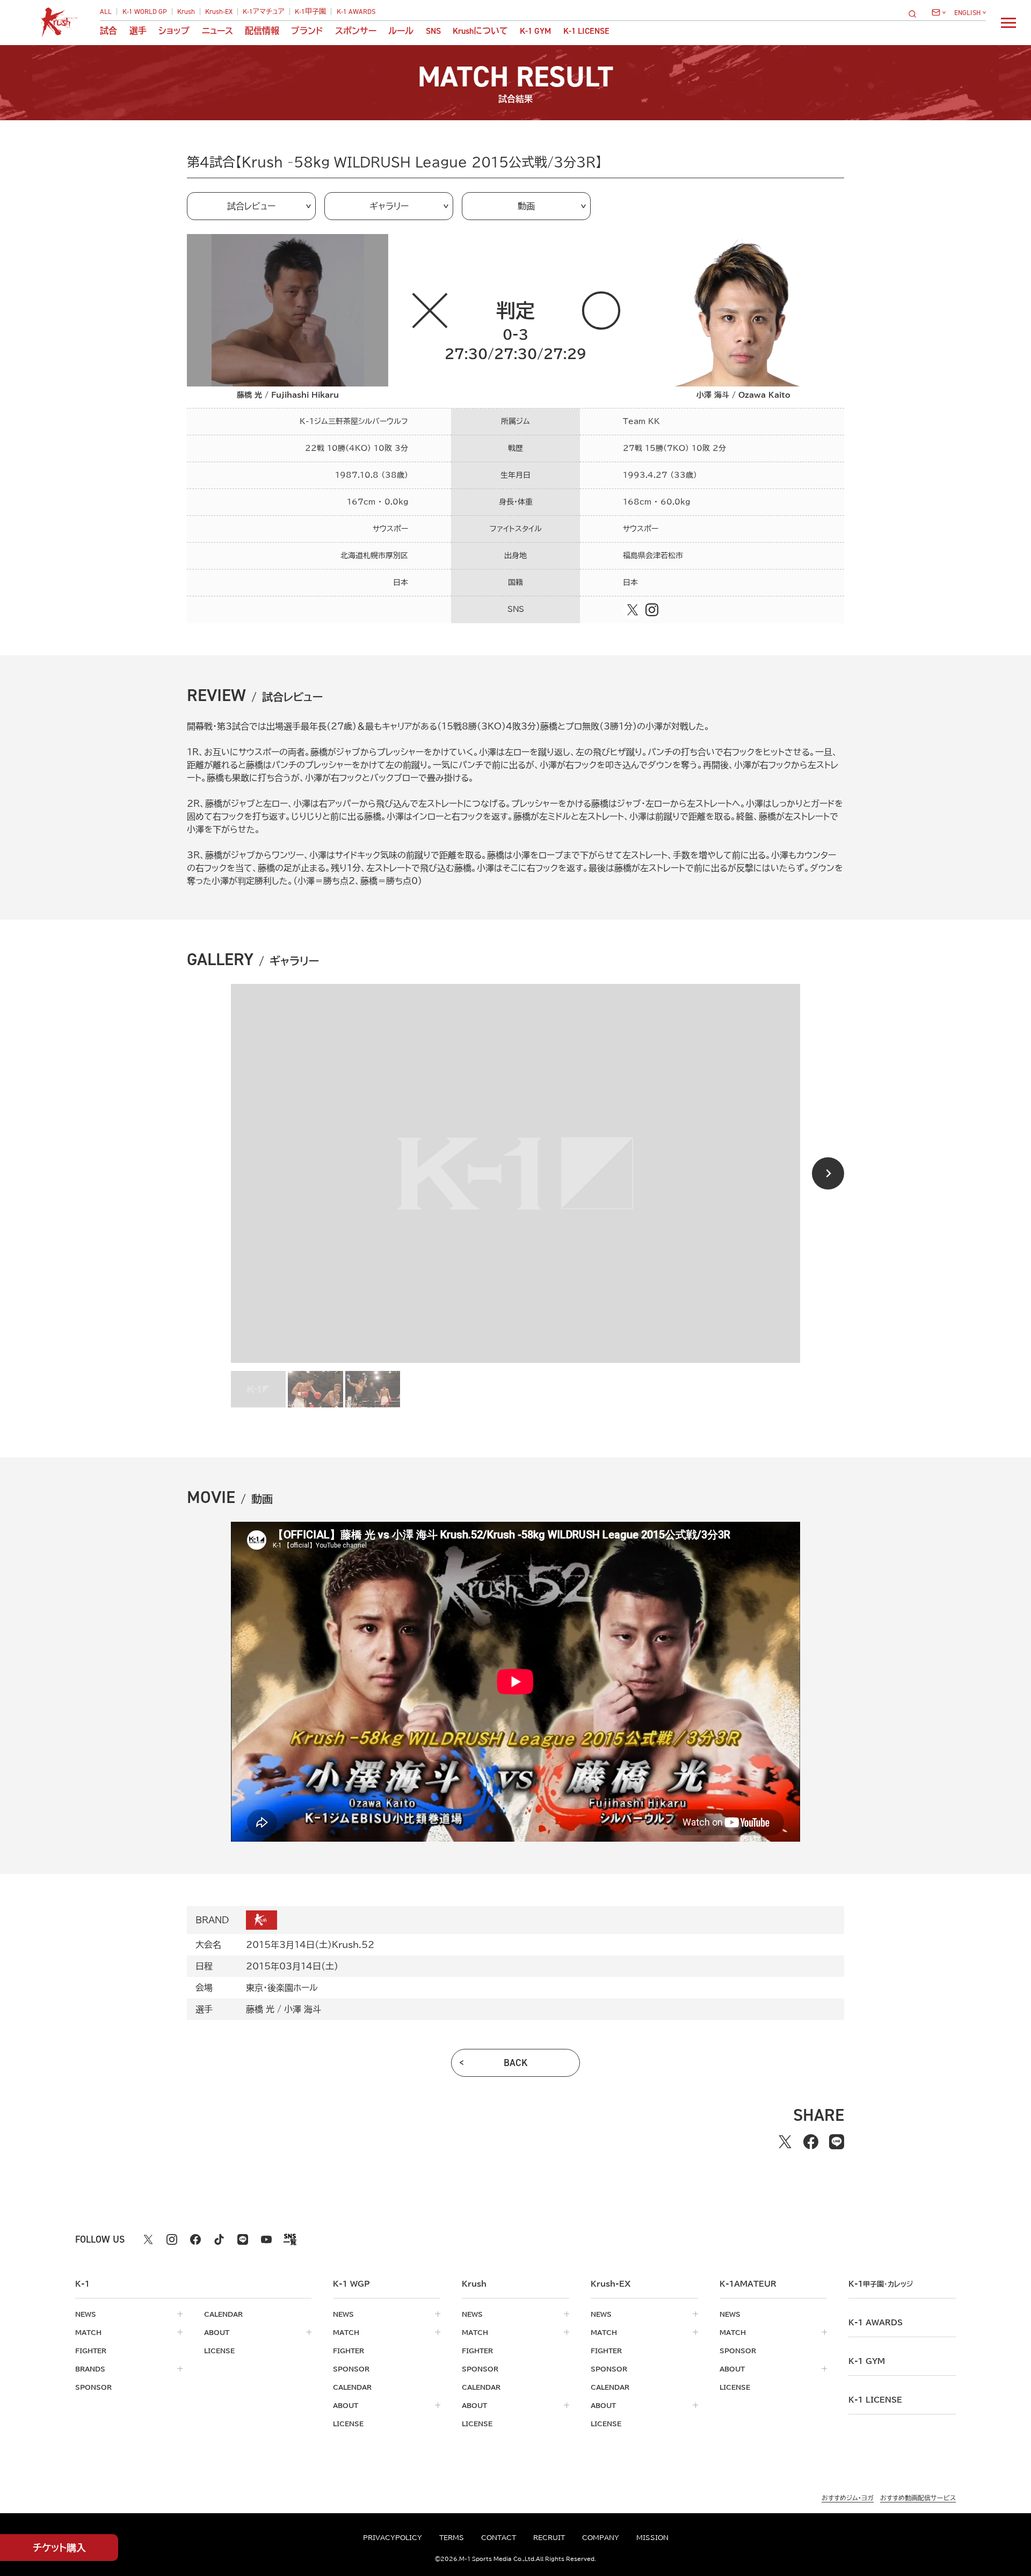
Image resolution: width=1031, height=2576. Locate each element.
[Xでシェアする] (785, 2142)
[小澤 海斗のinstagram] (652, 610)
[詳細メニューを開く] (1008, 23)
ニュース (217, 31)
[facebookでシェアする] (811, 2142)
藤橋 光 (260, 2009)
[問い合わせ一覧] (939, 12)
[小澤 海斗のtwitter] (633, 610)
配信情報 (262, 31)
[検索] (916, 14)
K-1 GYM (535, 31)
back (516, 2063)
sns (433, 31)
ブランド (307, 31)
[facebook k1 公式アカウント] (195, 2239)
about (217, 2332)
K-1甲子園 (310, 12)
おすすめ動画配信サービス (918, 2498)
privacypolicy (393, 2537)
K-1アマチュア (264, 12)
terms (452, 2537)
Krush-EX (219, 12)
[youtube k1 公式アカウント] (266, 2239)
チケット (59, 2548)
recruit (549, 2537)
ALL (106, 12)
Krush (186, 12)
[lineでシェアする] (837, 2142)
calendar (223, 2314)
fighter (91, 2351)
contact (499, 2537)
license (219, 2351)
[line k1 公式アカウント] (243, 2239)
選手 (138, 31)
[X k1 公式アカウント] (148, 2239)
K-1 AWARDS (356, 12)
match (88, 2332)
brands (90, 2369)
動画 (526, 206)
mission (652, 2537)
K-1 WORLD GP (145, 12)
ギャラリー (389, 206)
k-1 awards (876, 2323)
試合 (108, 31)
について (480, 31)
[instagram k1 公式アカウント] (172, 2239)
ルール (401, 31)
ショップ (174, 31)
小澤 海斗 (303, 2009)
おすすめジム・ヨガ (848, 2498)
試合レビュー (251, 206)
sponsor (93, 2387)
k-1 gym (867, 2361)
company (601, 2537)
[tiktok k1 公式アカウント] (219, 2239)
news (86, 2314)
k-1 (881, 2284)
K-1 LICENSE (586, 31)
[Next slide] (828, 1173)
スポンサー (356, 31)
